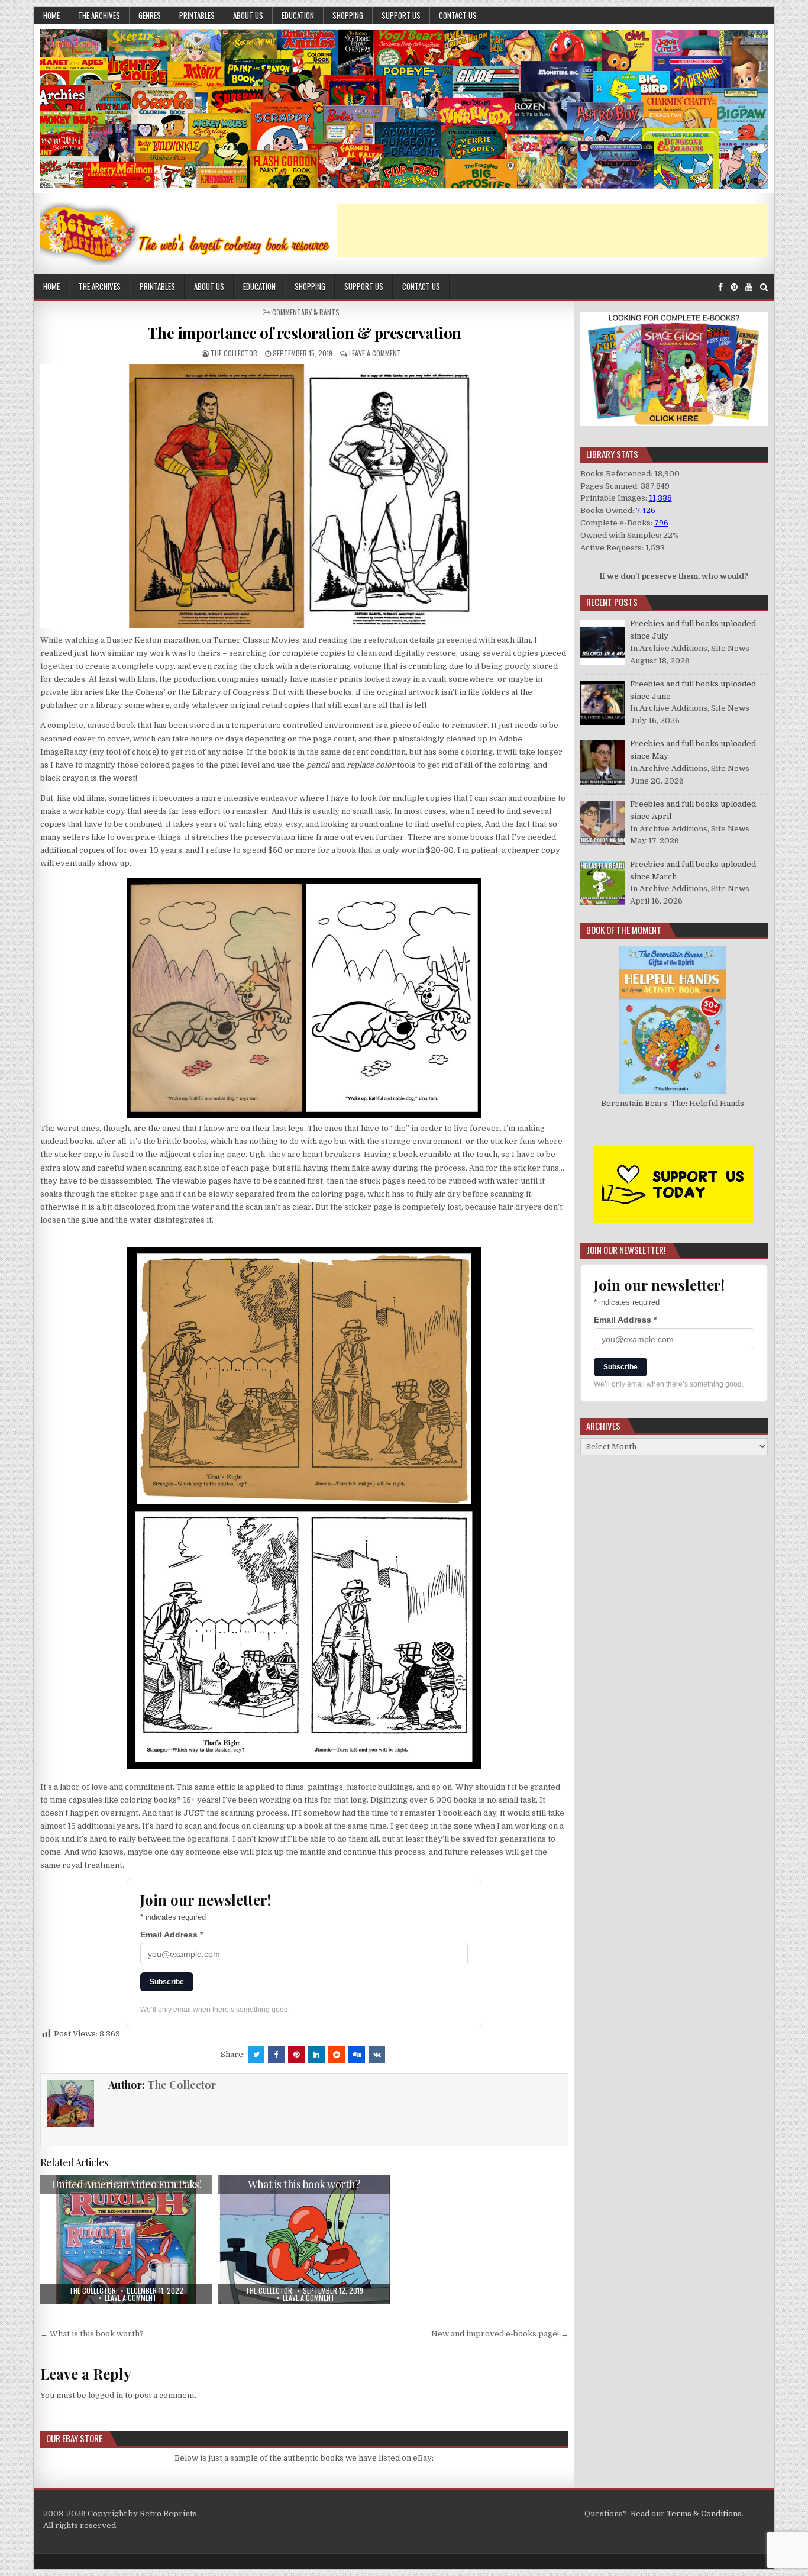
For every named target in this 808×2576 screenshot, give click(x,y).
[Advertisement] (552, 230)
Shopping (348, 15)
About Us (248, 15)
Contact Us (458, 15)
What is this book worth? (304, 2184)
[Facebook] (720, 287)
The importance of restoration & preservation (304, 333)
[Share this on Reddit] (337, 2055)
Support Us (401, 15)
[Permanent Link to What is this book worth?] (304, 2240)
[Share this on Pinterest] (296, 2055)
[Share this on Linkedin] (316, 2055)
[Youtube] (749, 287)
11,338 (660, 498)
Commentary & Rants (306, 312)
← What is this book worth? (92, 2334)
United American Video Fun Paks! (127, 2184)
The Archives (99, 15)
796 (661, 523)
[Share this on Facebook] (276, 2055)
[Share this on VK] (377, 2055)
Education (298, 15)
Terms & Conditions (704, 2514)
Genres (150, 15)
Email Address (172, 1935)
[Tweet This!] (256, 2055)
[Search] (764, 287)
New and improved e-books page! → (500, 2334)
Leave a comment (375, 353)
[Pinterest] (734, 287)
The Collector (234, 353)
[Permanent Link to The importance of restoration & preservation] (304, 496)
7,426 (646, 510)
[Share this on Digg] (357, 2055)
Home (51, 15)
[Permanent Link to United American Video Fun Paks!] (126, 2240)
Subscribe (167, 1982)
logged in (106, 2395)
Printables (197, 15)
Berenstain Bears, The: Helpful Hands (673, 1103)
